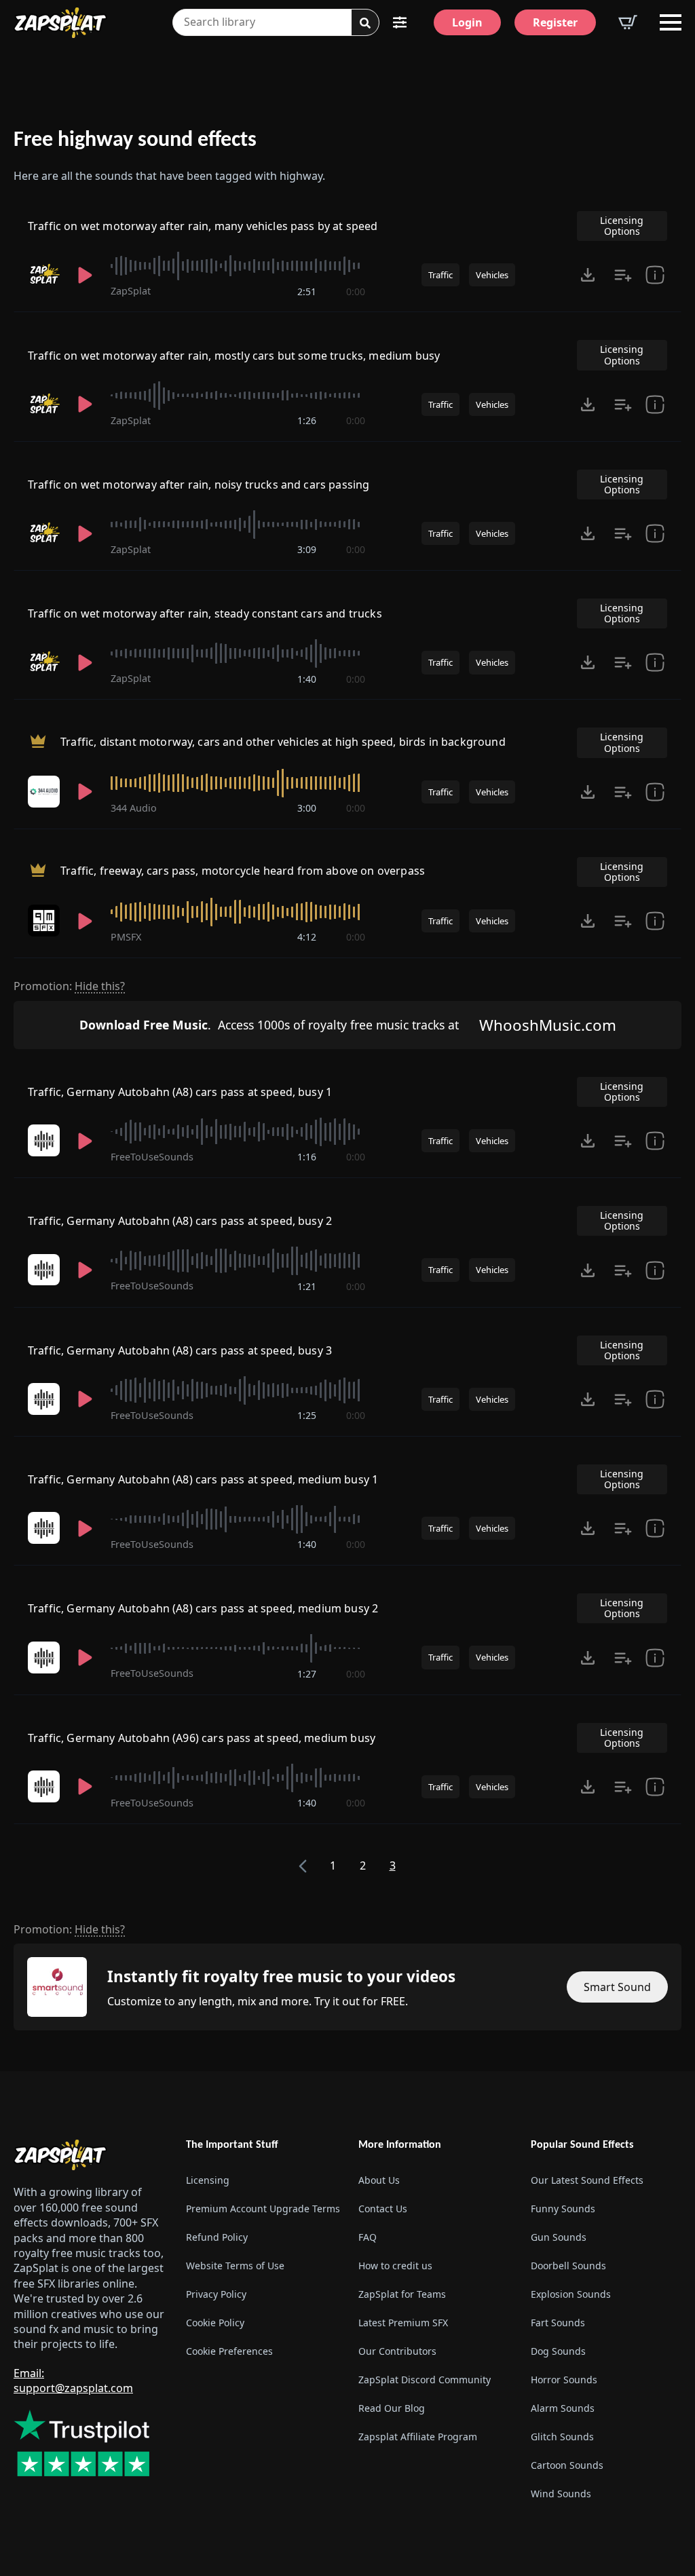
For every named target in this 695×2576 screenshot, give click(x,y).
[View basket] (628, 22)
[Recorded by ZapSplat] (44, 274)
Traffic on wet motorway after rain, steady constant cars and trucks (205, 613)
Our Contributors (397, 2351)
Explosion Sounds (571, 2294)
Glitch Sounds (562, 2437)
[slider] (238, 266)
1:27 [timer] (307, 1674)
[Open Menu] (671, 22)
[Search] (365, 23)
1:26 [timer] (307, 420)
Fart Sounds (558, 2323)
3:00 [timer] (307, 808)
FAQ (368, 2237)
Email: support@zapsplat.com (73, 2381)
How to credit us (395, 2266)
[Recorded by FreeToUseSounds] (44, 1140)
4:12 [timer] (307, 937)
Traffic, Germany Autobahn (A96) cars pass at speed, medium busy (202, 1738)
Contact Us (383, 2209)
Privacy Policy (216, 2294)
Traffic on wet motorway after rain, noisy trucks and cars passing (199, 485)
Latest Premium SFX (403, 2323)
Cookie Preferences (229, 2351)
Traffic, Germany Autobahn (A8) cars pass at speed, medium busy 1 (203, 1479)
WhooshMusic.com (548, 1025)
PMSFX (126, 937)
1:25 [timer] (307, 1415)
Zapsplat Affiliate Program (418, 2437)
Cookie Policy (215, 2323)
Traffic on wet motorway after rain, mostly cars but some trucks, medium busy (234, 356)
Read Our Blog (392, 2408)
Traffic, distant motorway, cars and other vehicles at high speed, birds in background (283, 742)
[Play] (85, 275)
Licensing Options (622, 226)
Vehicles (492, 275)
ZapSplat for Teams (402, 2294)
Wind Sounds (561, 2494)
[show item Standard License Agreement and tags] (655, 275)
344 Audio (134, 808)
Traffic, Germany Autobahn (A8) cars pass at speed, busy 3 (180, 1350)
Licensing (208, 2180)
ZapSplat (131, 291)
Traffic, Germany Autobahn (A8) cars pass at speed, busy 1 (180, 1092)
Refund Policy (217, 2237)
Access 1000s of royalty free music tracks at (269, 1025)
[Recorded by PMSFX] (44, 921)
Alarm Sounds (563, 2408)
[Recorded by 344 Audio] (44, 792)
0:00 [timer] (356, 291)
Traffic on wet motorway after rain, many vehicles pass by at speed (203, 226)
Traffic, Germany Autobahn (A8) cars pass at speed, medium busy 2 (203, 1608)
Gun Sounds (559, 2237)
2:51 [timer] (307, 291)
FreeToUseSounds (152, 1157)
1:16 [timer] (307, 1157)
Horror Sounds (564, 2380)
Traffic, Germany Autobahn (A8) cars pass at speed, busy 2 (180, 1221)
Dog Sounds (558, 2351)
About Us (379, 2180)
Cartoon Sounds (567, 2465)
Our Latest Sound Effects (587, 2180)
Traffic (440, 275)
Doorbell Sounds (568, 2266)
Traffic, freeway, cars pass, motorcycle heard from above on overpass (243, 871)
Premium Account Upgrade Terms (261, 2209)
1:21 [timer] (307, 1286)
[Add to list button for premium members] (623, 275)
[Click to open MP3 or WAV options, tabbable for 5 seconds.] (588, 275)
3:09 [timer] (307, 549)
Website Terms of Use (235, 2266)
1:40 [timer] (307, 679)
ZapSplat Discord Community (425, 2380)
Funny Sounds (563, 2209)
